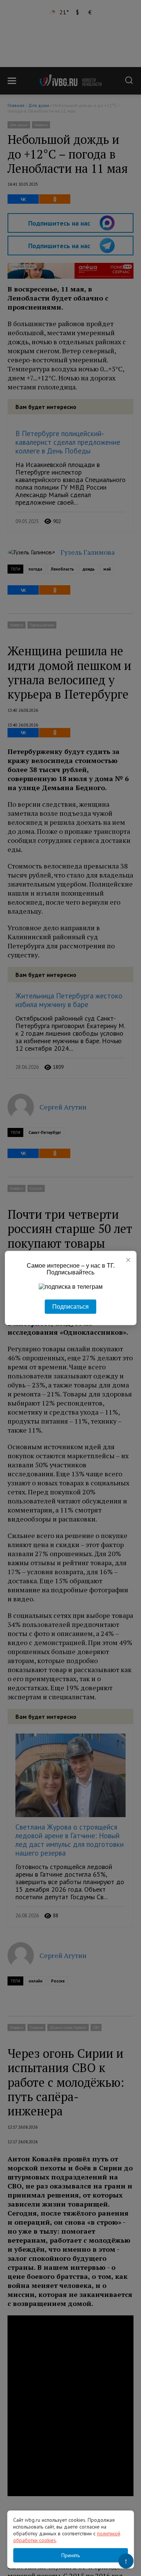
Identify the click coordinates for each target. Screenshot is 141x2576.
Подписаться (70, 1307)
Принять (70, 2555)
